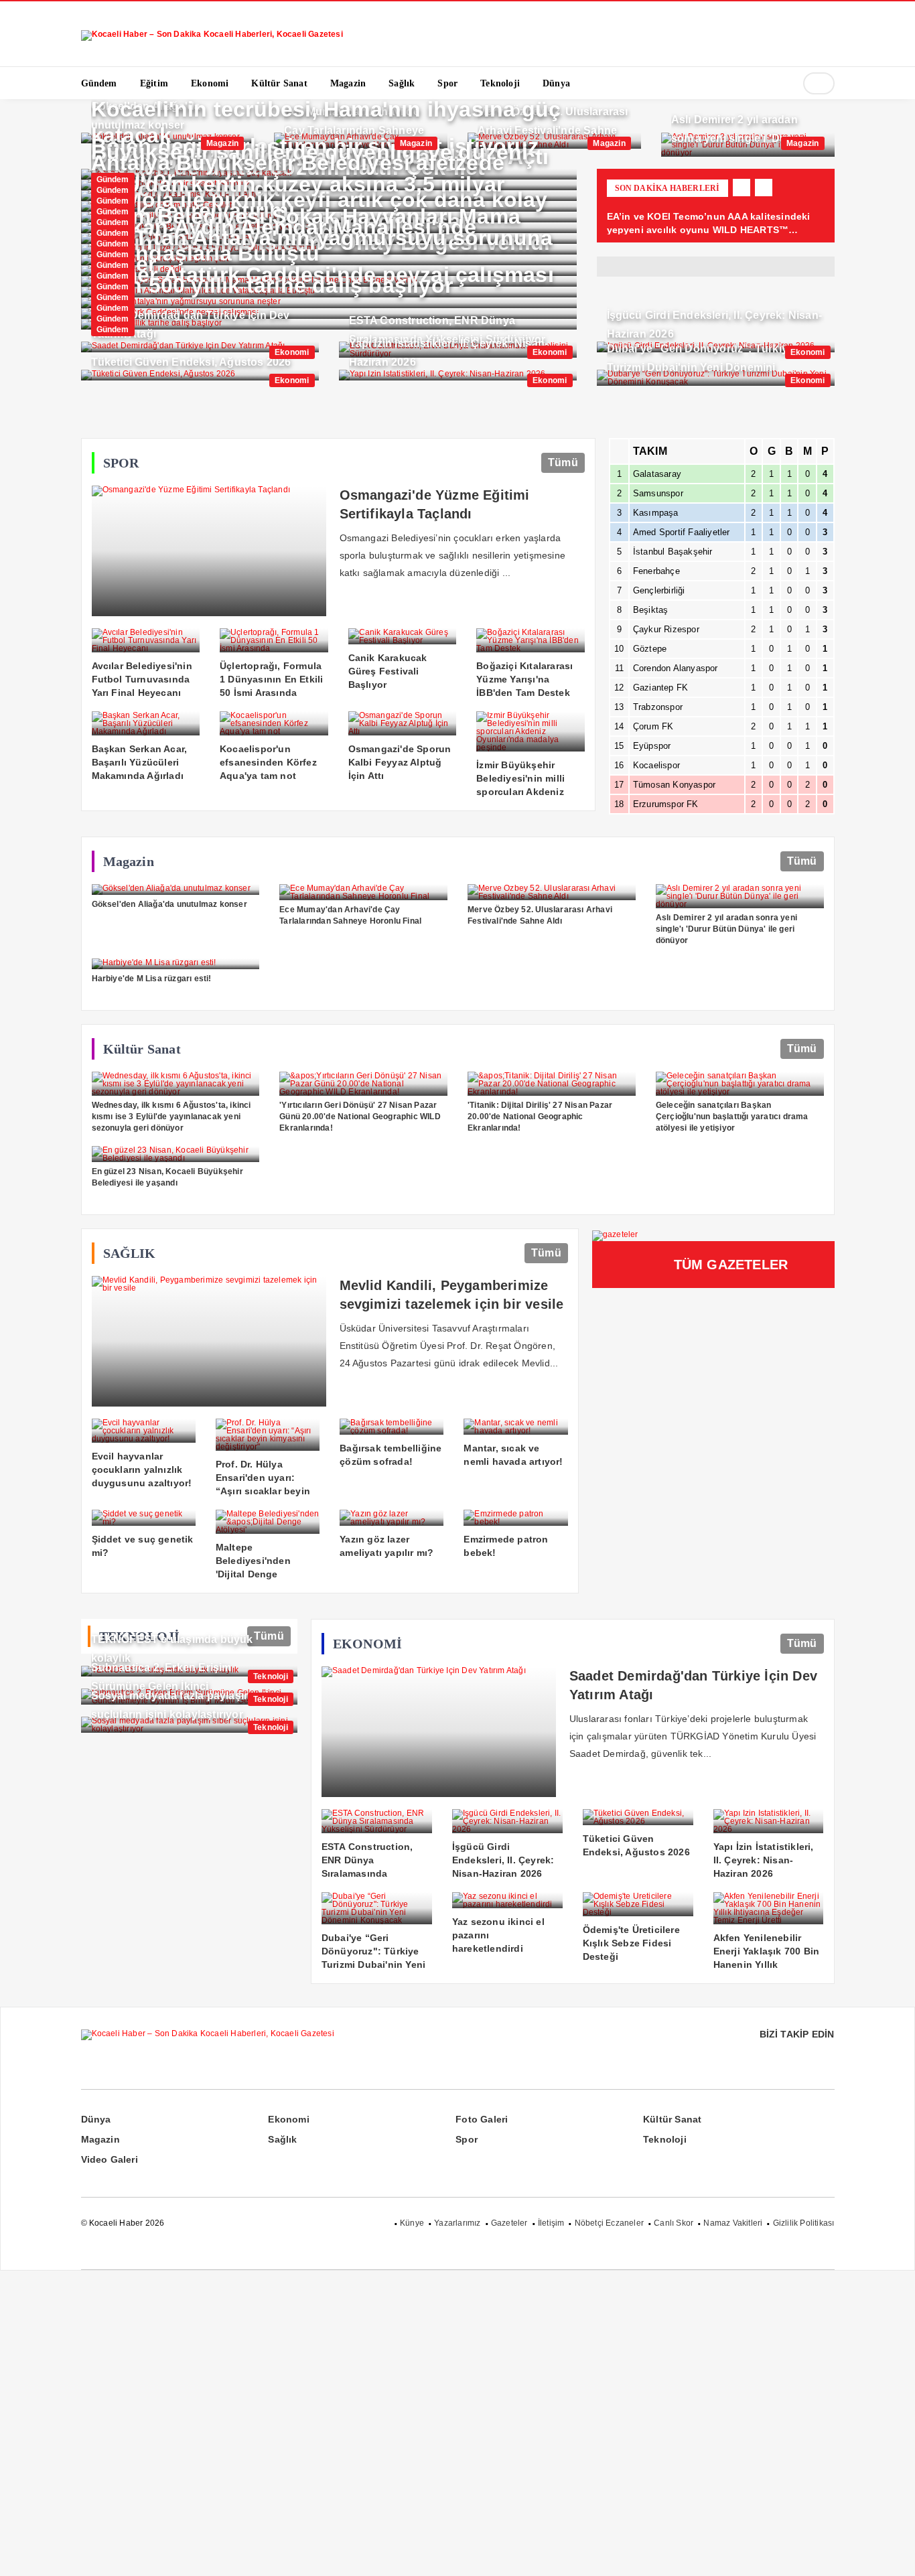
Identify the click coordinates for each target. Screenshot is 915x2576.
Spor (467, 2139)
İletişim (551, 2223)
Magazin (222, 143)
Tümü (563, 462)
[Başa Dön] (892, 2553)
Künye (412, 2223)
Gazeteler (509, 2223)
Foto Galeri (482, 2119)
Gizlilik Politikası (804, 2223)
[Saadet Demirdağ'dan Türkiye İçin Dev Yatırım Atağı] (200, 347)
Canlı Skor (674, 2223)
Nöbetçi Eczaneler (609, 2223)
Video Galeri (110, 2159)
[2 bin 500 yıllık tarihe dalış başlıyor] (329, 324)
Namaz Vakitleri (733, 2223)
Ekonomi (292, 352)
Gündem (113, 180)
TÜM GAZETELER (731, 1265)
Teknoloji (271, 1676)
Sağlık (282, 2139)
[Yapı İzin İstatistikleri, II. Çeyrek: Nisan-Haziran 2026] (458, 375)
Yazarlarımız (457, 2223)
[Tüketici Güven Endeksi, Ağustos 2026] (200, 375)
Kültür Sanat (672, 2119)
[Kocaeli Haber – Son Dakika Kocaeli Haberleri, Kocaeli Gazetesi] (212, 29)
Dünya (96, 2119)
